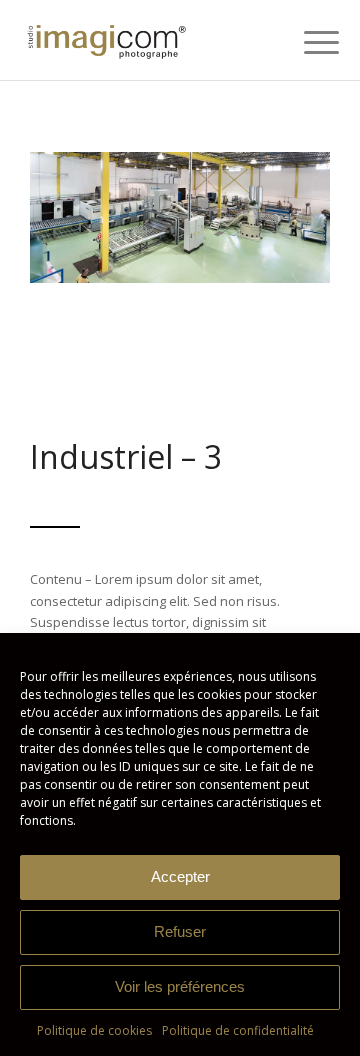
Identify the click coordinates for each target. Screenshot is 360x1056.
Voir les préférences (180, 986)
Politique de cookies (94, 1030)
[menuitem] (306, 42)
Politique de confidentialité (238, 1030)
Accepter (180, 876)
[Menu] (306, 42)
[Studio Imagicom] (149, 40)
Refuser (180, 931)
